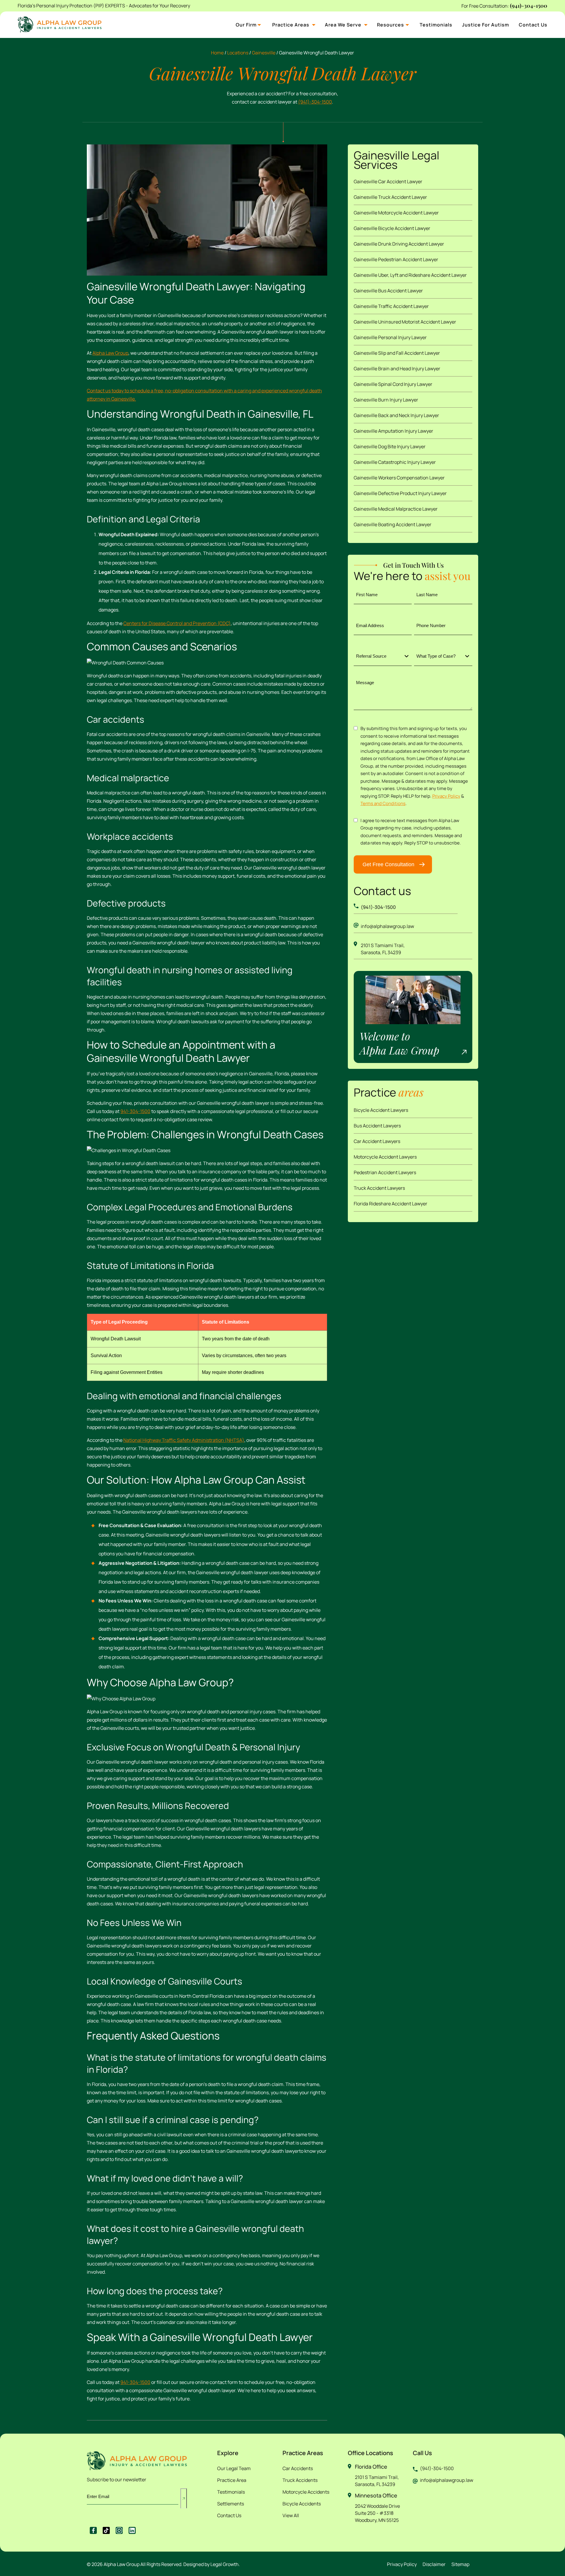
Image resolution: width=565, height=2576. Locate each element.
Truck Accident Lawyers (379, 1188)
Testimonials (436, 25)
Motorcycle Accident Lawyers (385, 1157)
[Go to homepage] (137, 2460)
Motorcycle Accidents (306, 2492)
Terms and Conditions (383, 803)
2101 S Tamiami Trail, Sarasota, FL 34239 (383, 949)
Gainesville (264, 53)
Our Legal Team (234, 2468)
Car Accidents (298, 2468)
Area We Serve (343, 25)
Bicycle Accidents (302, 2504)
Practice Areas (291, 25)
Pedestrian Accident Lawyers (385, 1172)
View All (291, 2515)
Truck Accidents (300, 2480)
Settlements (231, 2504)
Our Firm (246, 25)
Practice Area (232, 2480)
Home (217, 53)
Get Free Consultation (388, 864)
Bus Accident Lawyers (377, 1126)
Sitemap (460, 2564)
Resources (390, 25)
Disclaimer (434, 2564)
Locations (238, 53)
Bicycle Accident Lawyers (381, 1110)
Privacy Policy (446, 796)
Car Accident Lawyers (377, 1141)
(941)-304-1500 (529, 6)
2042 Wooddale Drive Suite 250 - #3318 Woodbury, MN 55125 (377, 2513)
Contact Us (533, 25)
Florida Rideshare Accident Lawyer (390, 1204)
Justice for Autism (486, 25)
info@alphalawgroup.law (387, 926)
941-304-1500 (135, 1111)
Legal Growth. (225, 2564)
